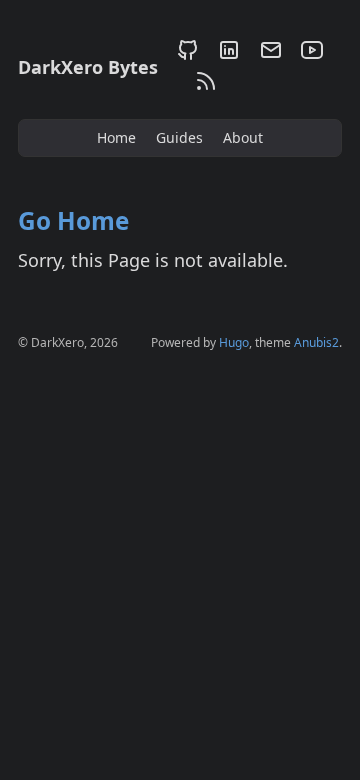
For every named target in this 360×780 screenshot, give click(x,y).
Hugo (234, 342)
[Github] (187, 53)
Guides (179, 137)
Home (116, 137)
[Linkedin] (228, 53)
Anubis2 (316, 342)
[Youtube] (309, 53)
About (243, 137)
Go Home (73, 220)
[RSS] (203, 84)
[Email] (270, 53)
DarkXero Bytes (88, 67)
